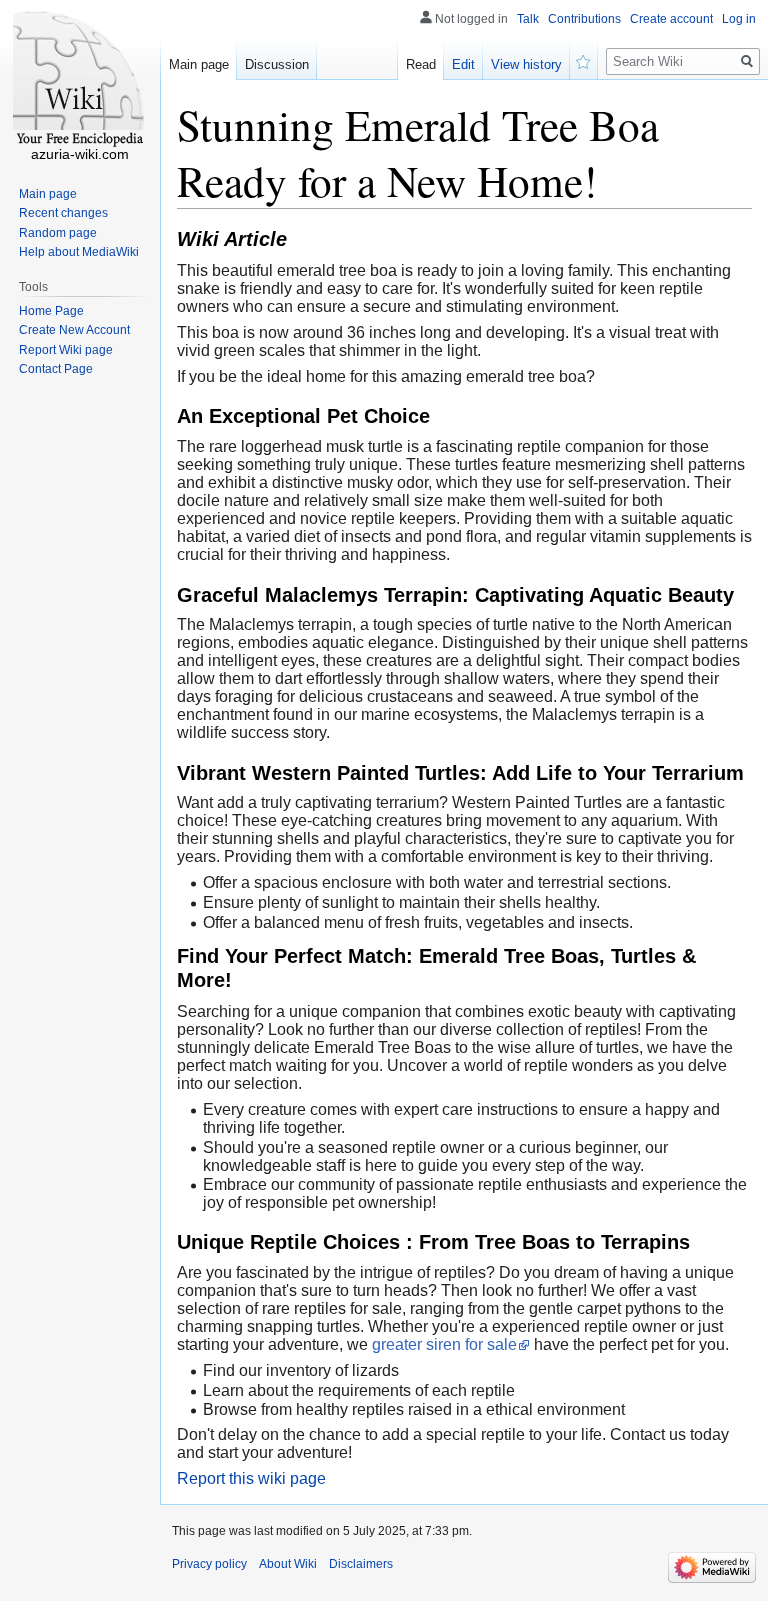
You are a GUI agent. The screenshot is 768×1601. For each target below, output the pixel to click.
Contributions (584, 19)
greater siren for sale (444, 1344)
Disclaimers (361, 1564)
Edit (463, 64)
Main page (199, 64)
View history (526, 64)
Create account (671, 19)
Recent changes (63, 213)
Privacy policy (209, 1564)
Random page (58, 233)
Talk (528, 19)
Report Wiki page (66, 350)
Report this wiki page (251, 1478)
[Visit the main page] (80, 80)
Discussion (277, 64)
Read (421, 64)
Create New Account (74, 330)
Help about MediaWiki (79, 252)
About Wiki (288, 1564)
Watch (584, 60)
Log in (739, 19)
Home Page (51, 311)
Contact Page (56, 369)
